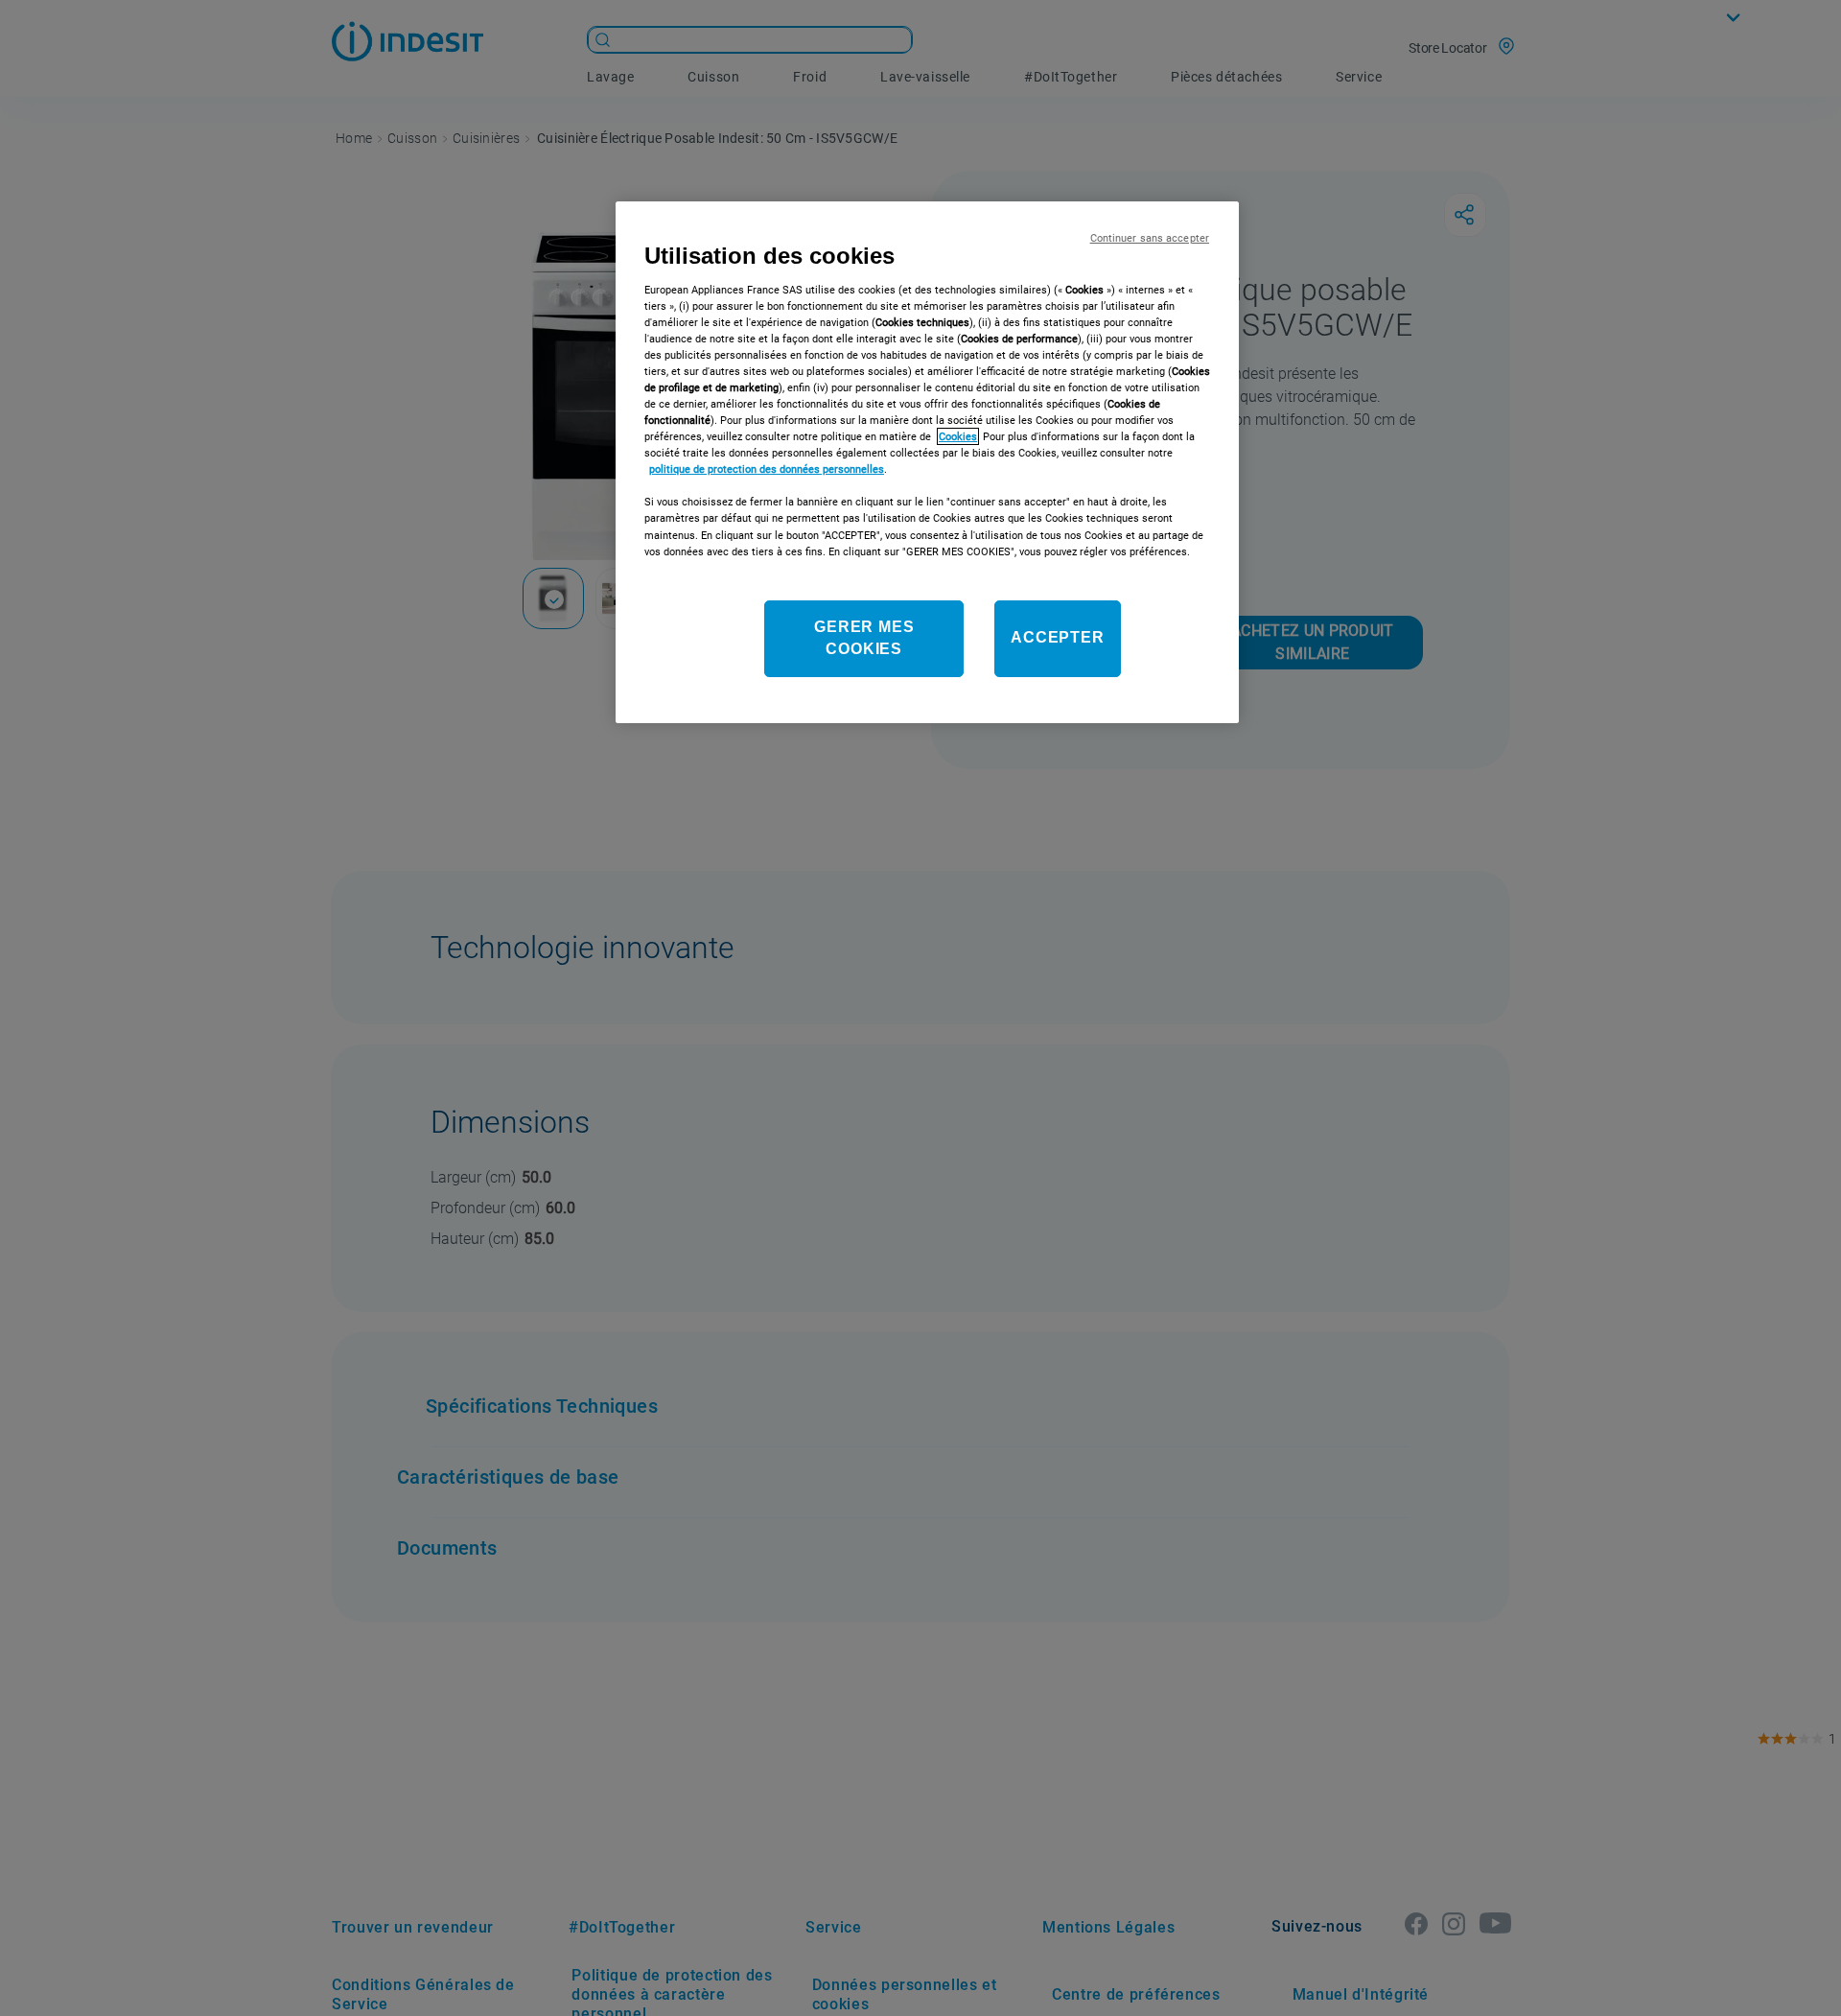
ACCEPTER (1057, 638)
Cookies (958, 436)
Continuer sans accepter (1150, 238)
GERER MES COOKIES (864, 637)
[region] (927, 462)
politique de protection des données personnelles (767, 469)
